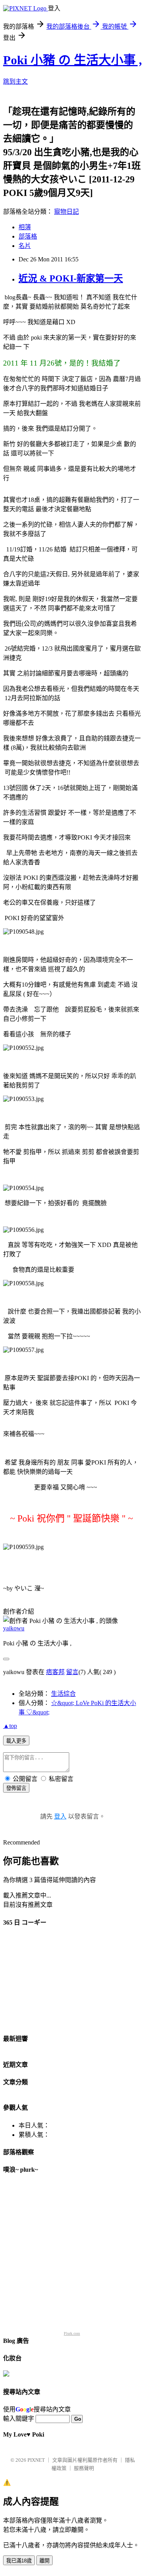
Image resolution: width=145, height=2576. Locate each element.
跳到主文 (15, 82)
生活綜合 (63, 1694)
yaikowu (14, 1628)
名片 (25, 246)
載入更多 (16, 1741)
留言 (72, 1672)
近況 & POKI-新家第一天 (71, 278)
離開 (44, 2561)
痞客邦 (55, 1672)
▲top (10, 1726)
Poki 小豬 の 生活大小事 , (72, 60)
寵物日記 (67, 212)
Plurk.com (72, 2333)
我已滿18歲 (19, 2561)
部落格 (28, 236)
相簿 (25, 227)
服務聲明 (84, 2468)
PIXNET (36, 2460)
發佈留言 (16, 1788)
